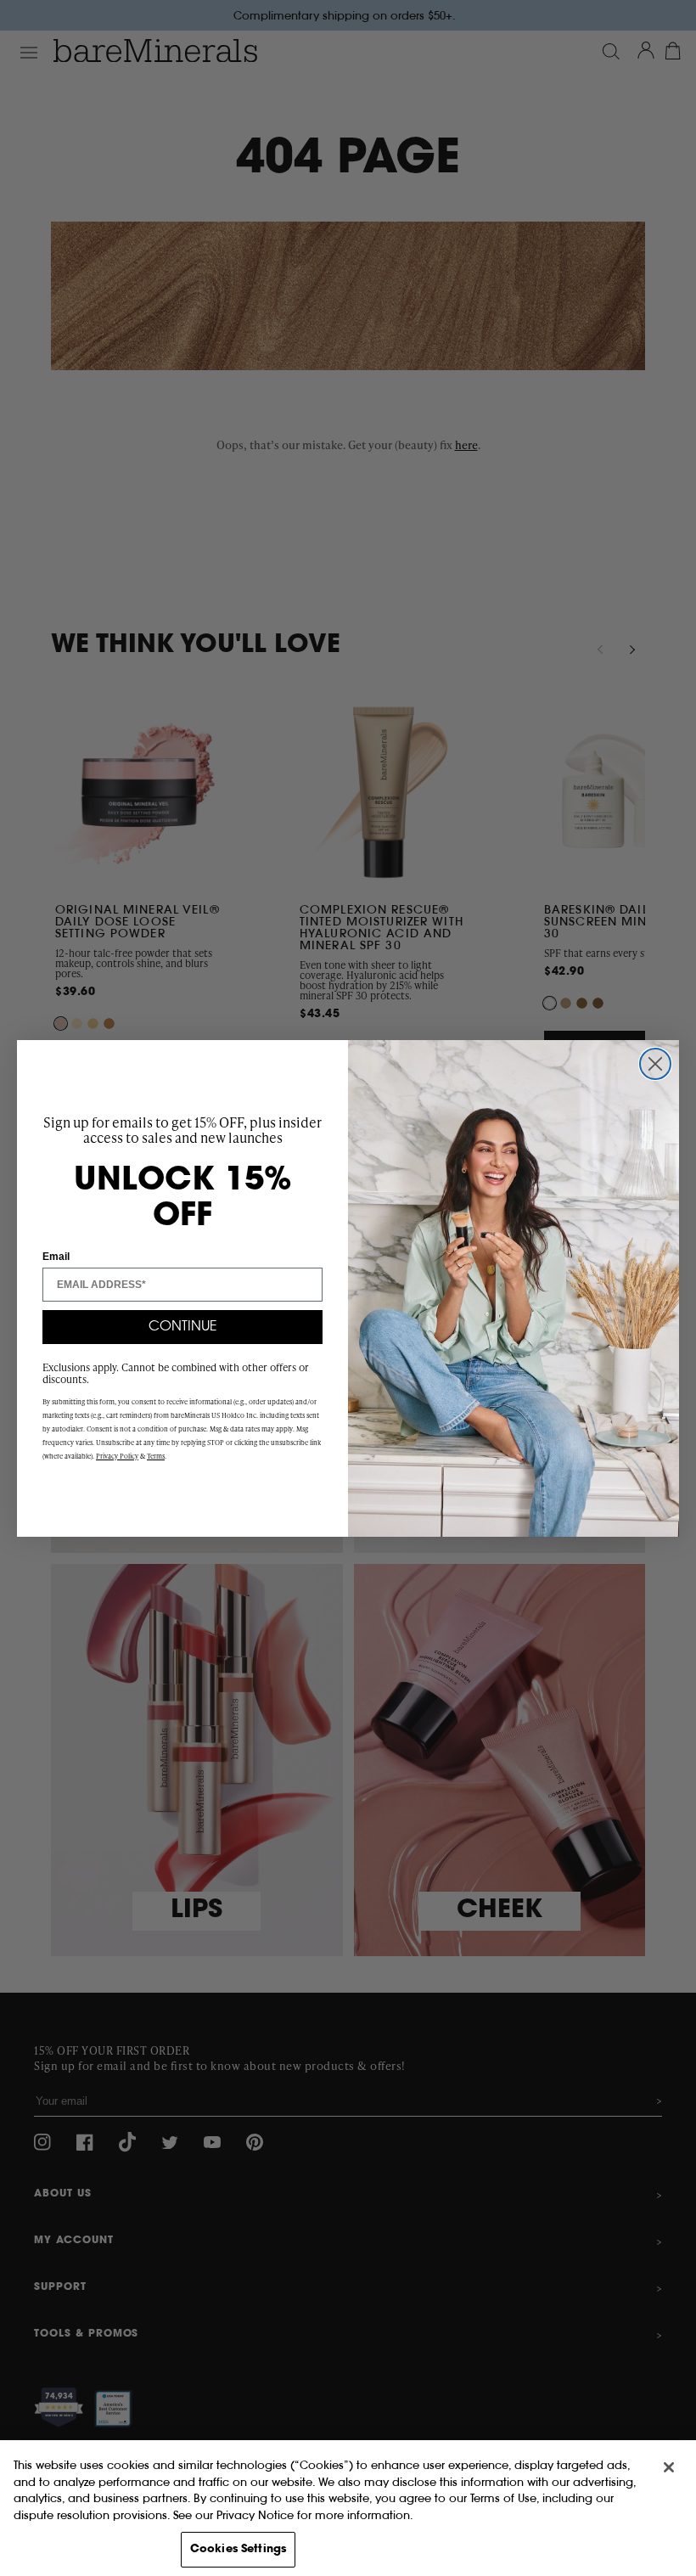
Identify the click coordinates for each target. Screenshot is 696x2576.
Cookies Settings (238, 2549)
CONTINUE (183, 1327)
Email (56, 1257)
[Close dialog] (655, 1064)
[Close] (669, 2467)
